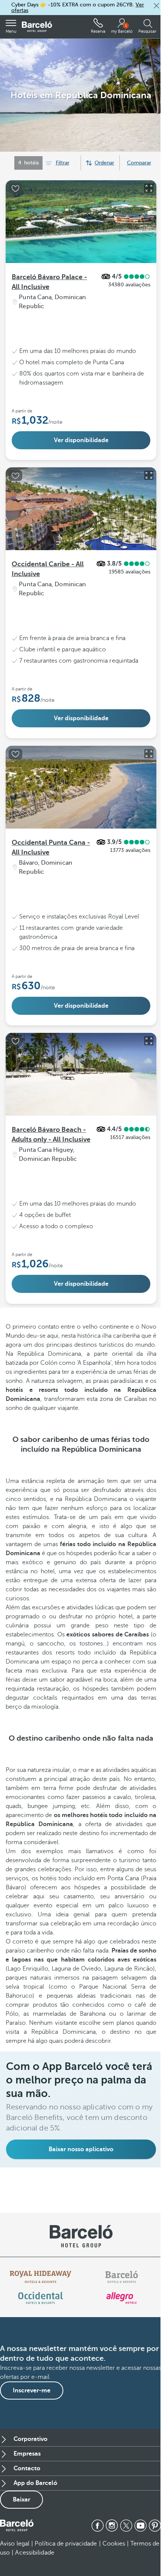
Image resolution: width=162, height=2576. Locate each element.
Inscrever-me (32, 2390)
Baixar (21, 2500)
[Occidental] (40, 2298)
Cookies (114, 2544)
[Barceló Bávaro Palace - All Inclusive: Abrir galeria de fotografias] (149, 188)
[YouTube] (141, 2526)
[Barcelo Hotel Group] (17, 2526)
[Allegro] (121, 2298)
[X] (126, 2526)
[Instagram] (112, 2526)
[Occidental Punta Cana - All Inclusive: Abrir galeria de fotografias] (149, 754)
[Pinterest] (155, 2526)
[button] (156, 6)
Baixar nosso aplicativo (81, 2149)
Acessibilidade (34, 2553)
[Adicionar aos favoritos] (15, 189)
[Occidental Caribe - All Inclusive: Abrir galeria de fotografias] (149, 475)
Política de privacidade (66, 2544)
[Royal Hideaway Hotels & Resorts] (41, 2277)
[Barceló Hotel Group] (37, 27)
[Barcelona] (121, 2277)
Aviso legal (15, 2544)
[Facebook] (98, 2526)
